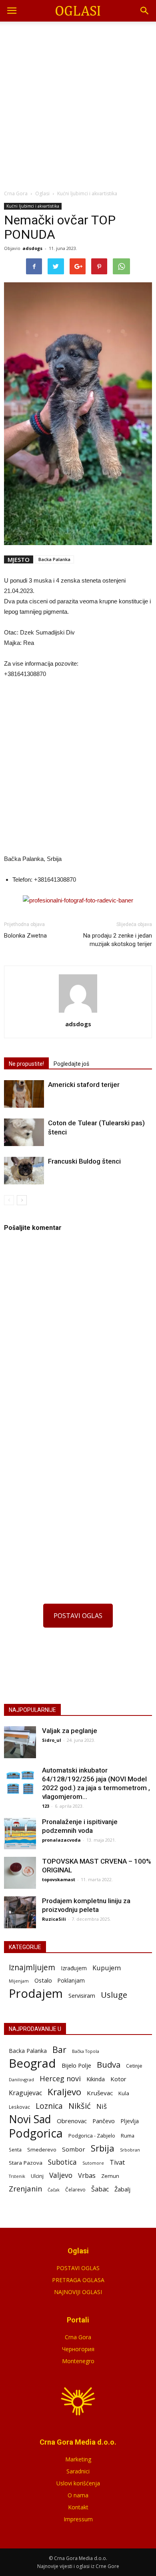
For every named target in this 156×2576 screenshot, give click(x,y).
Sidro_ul (52, 1740)
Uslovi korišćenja (78, 2483)
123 (46, 1806)
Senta (15, 2150)
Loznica (49, 2106)
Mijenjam (19, 1981)
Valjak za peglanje (70, 1731)
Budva (109, 2065)
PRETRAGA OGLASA (78, 2280)
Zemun (110, 2176)
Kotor (118, 2079)
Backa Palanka (54, 559)
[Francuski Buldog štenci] (24, 1171)
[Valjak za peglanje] (20, 1742)
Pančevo (104, 2121)
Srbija (103, 2148)
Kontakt (78, 2507)
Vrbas (87, 2176)
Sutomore (93, 2163)
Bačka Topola (86, 2051)
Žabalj (122, 2189)
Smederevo (42, 2150)
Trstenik (17, 2176)
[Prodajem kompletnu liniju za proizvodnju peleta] (20, 1912)
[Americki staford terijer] (24, 1094)
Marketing (78, 2459)
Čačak (54, 2190)
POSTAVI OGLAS (78, 1616)
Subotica (62, 2162)
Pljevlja (130, 2121)
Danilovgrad (21, 2079)
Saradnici (78, 2471)
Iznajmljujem (32, 1968)
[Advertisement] (78, 103)
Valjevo (61, 2175)
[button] (145, 11)
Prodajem (36, 1994)
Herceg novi (60, 2078)
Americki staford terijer (84, 1085)
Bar (59, 2049)
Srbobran (130, 2150)
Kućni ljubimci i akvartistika (33, 206)
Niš (102, 2106)
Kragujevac (25, 2093)
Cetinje (134, 2066)
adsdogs (32, 248)
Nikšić (80, 2106)
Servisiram (82, 1996)
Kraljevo (64, 2092)
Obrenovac (72, 2121)
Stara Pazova (26, 2163)
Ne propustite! (26, 1064)
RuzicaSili (54, 1919)
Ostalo (43, 1980)
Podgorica (36, 2133)
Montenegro (78, 2361)
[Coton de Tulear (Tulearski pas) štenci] (24, 1132)
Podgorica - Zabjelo (92, 2136)
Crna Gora (78, 2337)
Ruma (128, 2136)
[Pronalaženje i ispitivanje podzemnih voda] (20, 1833)
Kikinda (96, 2079)
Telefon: (22, 879)
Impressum (78, 2519)
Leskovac (19, 2107)
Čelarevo (75, 2190)
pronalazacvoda (61, 1840)
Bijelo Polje (76, 2065)
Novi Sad (30, 2119)
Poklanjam (71, 1980)
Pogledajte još (71, 1064)
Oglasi (42, 193)
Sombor (74, 2149)
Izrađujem (74, 1968)
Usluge (114, 1995)
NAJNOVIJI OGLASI (78, 2292)
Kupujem (107, 1968)
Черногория (78, 2349)
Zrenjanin (25, 2188)
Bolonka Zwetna (25, 936)
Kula (124, 2093)
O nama (78, 2495)
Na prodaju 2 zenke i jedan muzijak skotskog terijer (118, 940)
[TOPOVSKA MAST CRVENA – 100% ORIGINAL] (20, 1873)
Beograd (32, 2063)
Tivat (117, 2163)
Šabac (100, 2189)
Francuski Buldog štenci (84, 1161)
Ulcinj (37, 2176)
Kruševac (100, 2093)
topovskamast (59, 1879)
